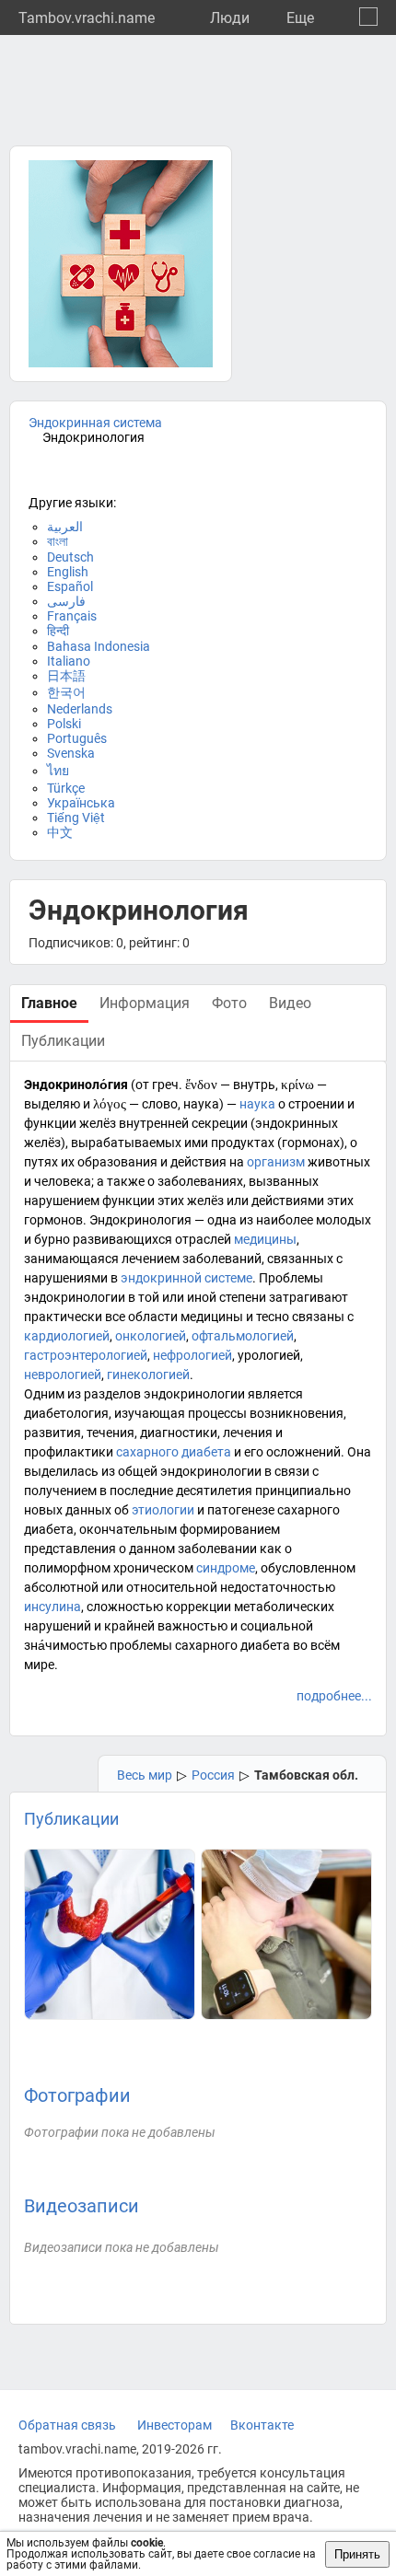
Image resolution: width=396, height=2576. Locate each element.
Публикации (71, 1819)
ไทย (58, 771)
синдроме (226, 1568)
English (68, 572)
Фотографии (77, 2095)
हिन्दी (58, 631)
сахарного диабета (174, 1452)
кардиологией (67, 1336)
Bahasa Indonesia (99, 646)
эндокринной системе (186, 1278)
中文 (60, 832)
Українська (81, 803)
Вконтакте (262, 2425)
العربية (65, 527)
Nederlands (80, 709)
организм (276, 1162)
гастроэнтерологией (86, 1355)
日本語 (66, 676)
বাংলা (58, 541)
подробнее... (334, 1696)
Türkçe (66, 788)
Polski (64, 724)
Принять (357, 2554)
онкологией (151, 1336)
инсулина (52, 1607)
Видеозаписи (82, 2206)
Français (72, 616)
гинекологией (148, 1375)
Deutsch (70, 557)
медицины (265, 1239)
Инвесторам (175, 2425)
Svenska (71, 753)
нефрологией (192, 1355)
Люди (230, 18)
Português (77, 738)
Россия (213, 1775)
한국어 (66, 692)
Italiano (69, 661)
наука (257, 1104)
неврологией (63, 1375)
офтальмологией (243, 1336)
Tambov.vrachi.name (87, 18)
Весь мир (145, 1775)
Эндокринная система (95, 423)
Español (70, 586)
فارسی (66, 601)
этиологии (163, 1510)
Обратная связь (67, 2425)
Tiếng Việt (76, 818)
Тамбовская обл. (306, 1775)
